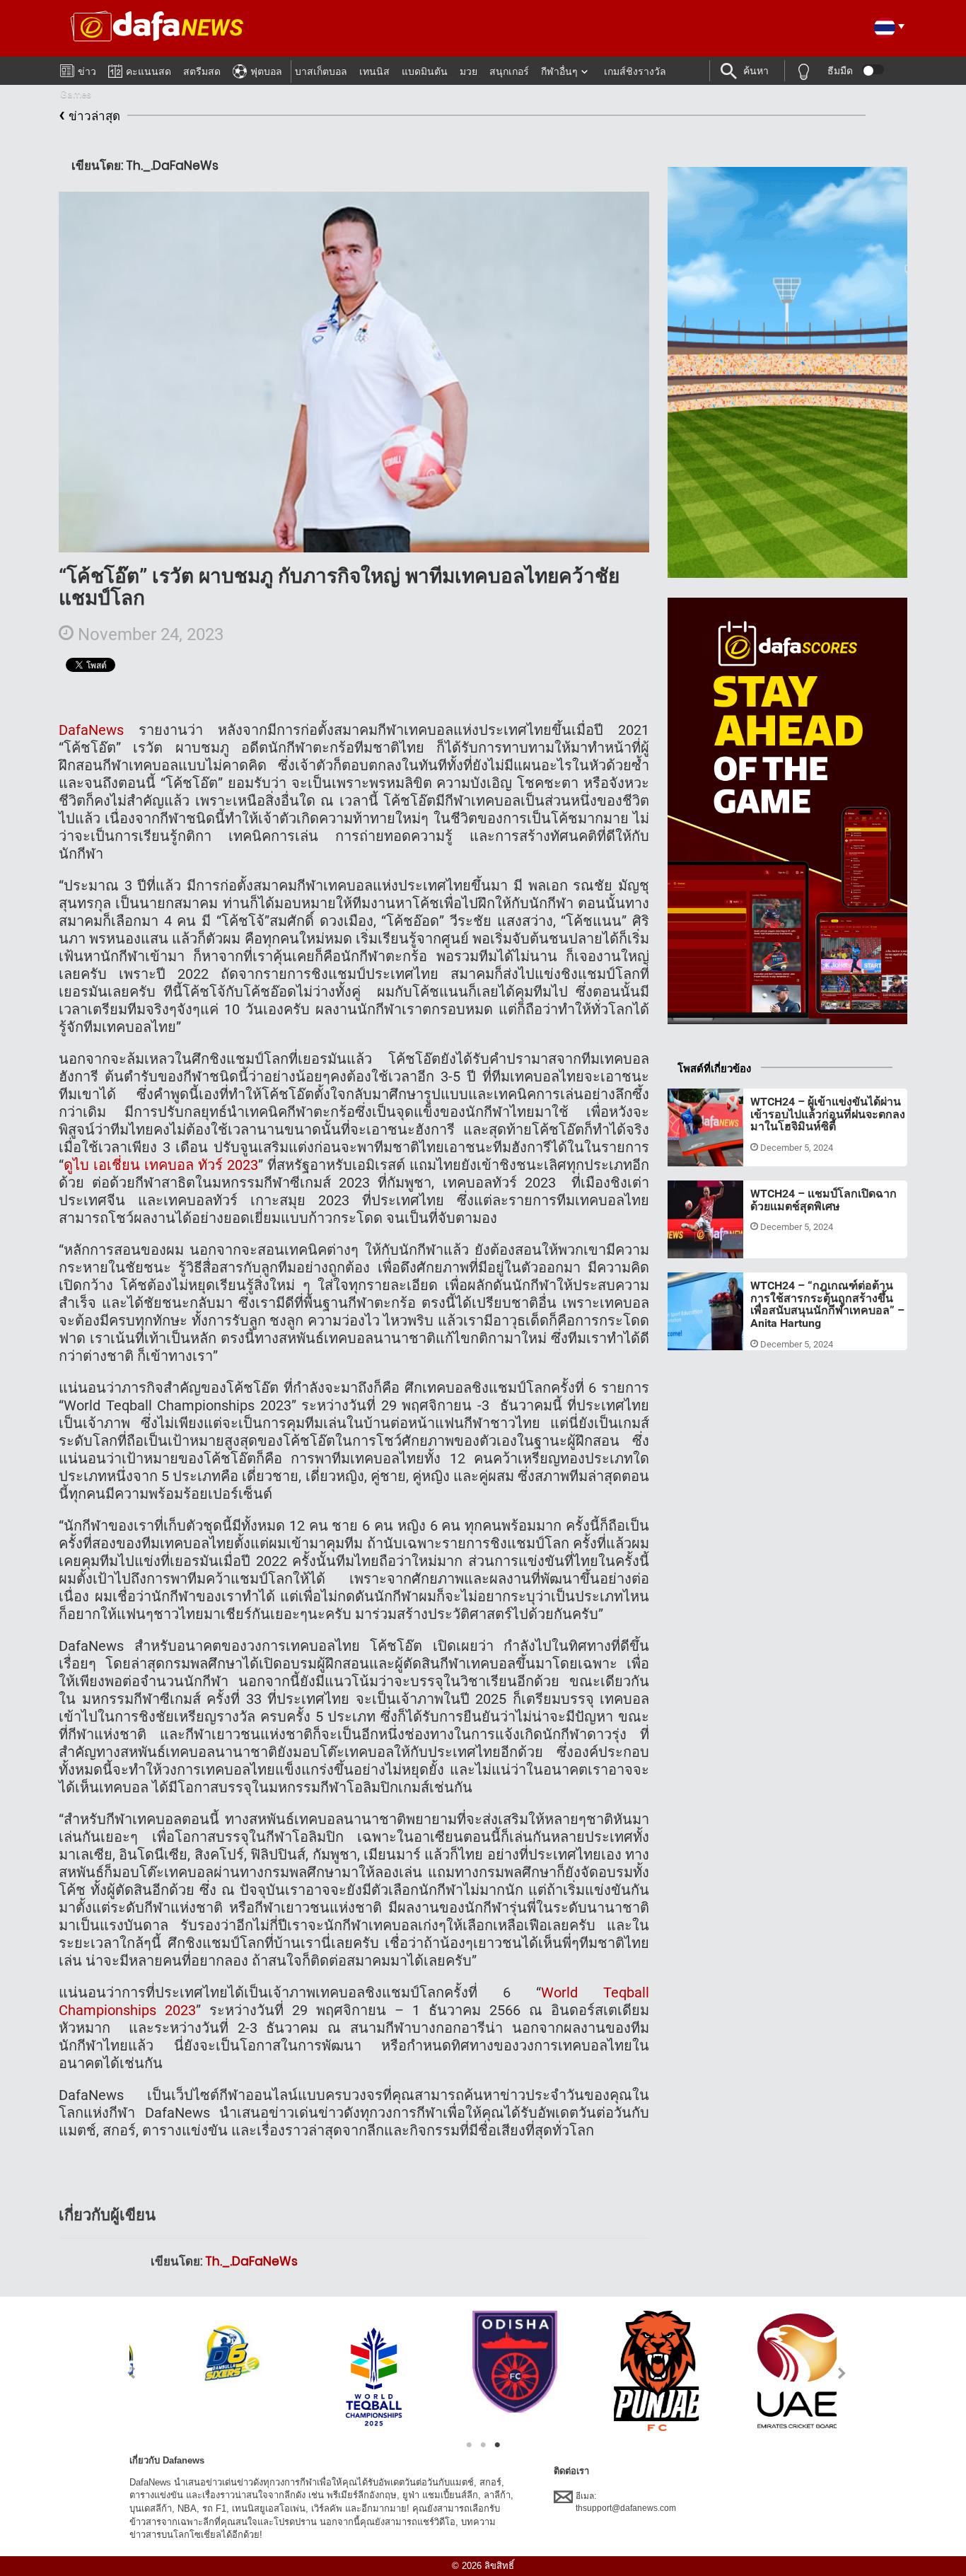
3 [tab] (497, 2445)
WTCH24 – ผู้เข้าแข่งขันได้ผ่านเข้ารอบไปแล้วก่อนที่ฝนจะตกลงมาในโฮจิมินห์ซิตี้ (828, 1114)
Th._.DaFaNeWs (251, 2261)
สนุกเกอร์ (509, 71)
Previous (123, 2373)
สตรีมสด (202, 71)
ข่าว (87, 71)
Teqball (696, 1149)
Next (843, 2373)
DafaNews (91, 730)
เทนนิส (374, 71)
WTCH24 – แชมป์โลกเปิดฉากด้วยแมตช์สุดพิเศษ (824, 1200)
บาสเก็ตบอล (321, 71)
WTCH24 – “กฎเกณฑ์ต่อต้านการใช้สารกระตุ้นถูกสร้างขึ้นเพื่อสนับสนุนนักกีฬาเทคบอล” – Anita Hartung (827, 1304)
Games (76, 94)
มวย (469, 71)
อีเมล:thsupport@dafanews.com (626, 2502)
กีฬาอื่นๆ (559, 71)
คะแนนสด (149, 71)
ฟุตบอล (266, 71)
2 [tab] (483, 2445)
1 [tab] (469, 2445)
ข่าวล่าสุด (89, 114)
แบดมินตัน (425, 71)
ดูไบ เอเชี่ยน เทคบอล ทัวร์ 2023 (161, 1165)
